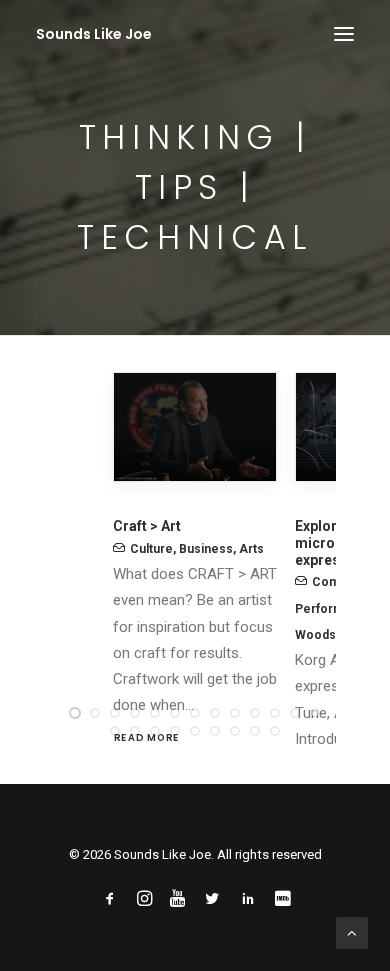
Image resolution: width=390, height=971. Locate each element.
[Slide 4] (135, 713)
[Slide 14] (115, 731)
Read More (147, 737)
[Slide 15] (135, 731)
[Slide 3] (115, 713)
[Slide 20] (235, 731)
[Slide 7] (195, 713)
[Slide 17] (175, 731)
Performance (333, 609)
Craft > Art (147, 526)
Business (206, 549)
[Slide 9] (235, 713)
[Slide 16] (155, 731)
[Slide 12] (295, 713)
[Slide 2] (95, 713)
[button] (344, 34)
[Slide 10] (255, 713)
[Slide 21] (255, 731)
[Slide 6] (175, 713)
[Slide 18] (195, 731)
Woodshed (326, 635)
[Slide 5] (155, 713)
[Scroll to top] (352, 932)
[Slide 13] (315, 713)
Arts (251, 549)
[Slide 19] (215, 731)
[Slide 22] (275, 731)
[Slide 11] (275, 713)
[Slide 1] (75, 713)
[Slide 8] (215, 713)
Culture (151, 549)
